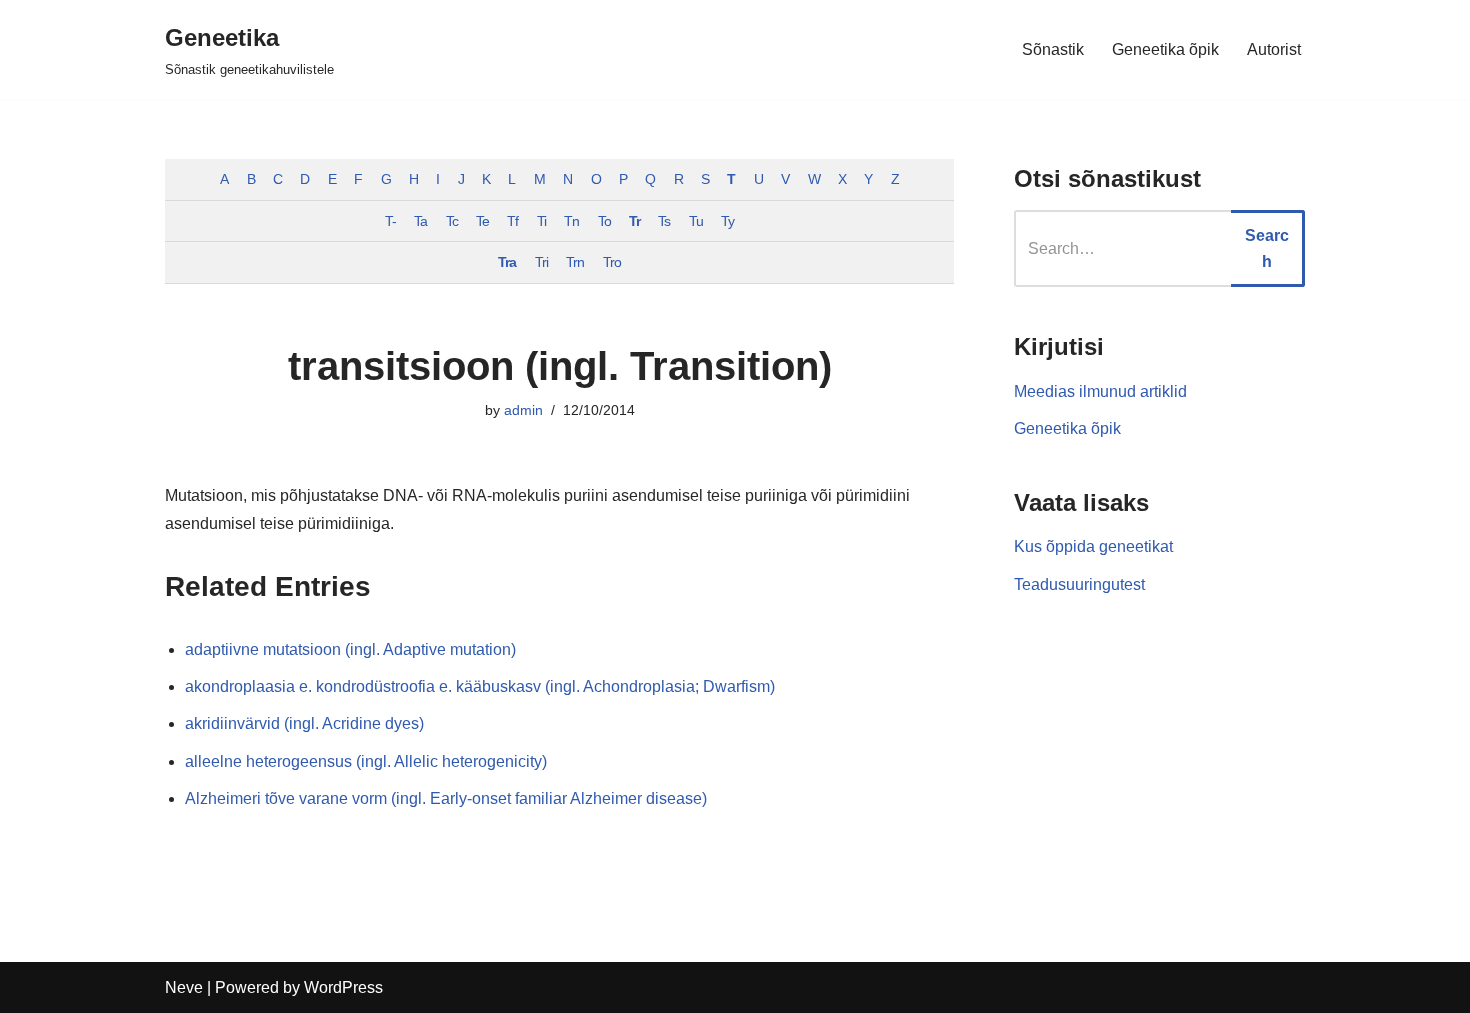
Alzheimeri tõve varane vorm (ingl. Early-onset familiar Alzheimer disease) (446, 798)
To (604, 221)
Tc (452, 221)
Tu (696, 221)
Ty (727, 221)
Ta (420, 221)
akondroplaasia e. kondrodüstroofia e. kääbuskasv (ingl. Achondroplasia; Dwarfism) (480, 686)
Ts (664, 221)
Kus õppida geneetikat (1093, 546)
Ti (541, 221)
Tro (612, 262)
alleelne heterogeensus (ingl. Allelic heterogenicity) (366, 761)
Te (482, 221)
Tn (571, 221)
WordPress (343, 987)
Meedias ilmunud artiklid (1100, 391)
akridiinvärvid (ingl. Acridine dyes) (304, 723)
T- (390, 221)
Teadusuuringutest (1079, 584)
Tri (541, 262)
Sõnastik (1053, 49)
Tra (507, 262)
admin (523, 410)
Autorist (1274, 49)
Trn (575, 262)
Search (1267, 248)
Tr (634, 221)
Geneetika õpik (1165, 49)
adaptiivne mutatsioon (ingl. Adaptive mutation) (350, 649)
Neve (184, 987)
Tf (512, 221)
